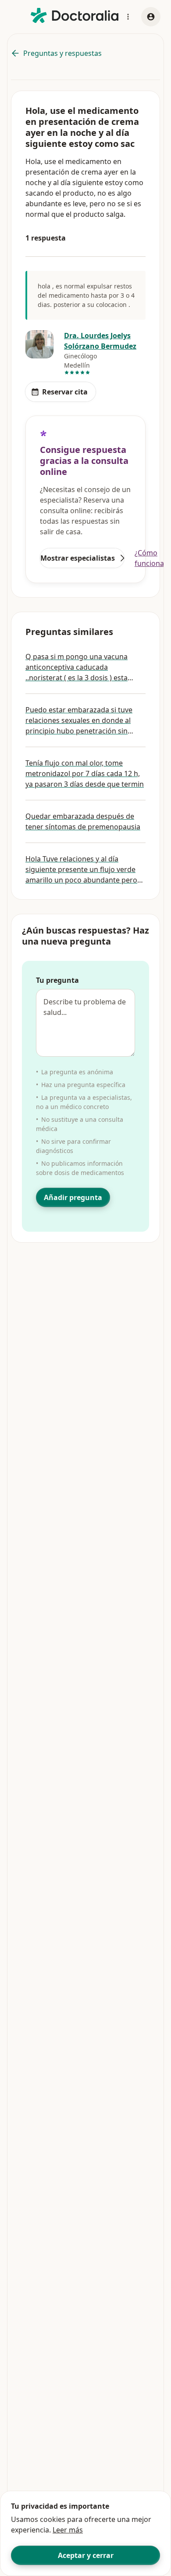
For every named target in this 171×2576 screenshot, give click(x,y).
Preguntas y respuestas (62, 53)
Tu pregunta (57, 980)
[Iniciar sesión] (151, 17)
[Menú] (128, 17)
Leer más (68, 2530)
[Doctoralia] (75, 16)
